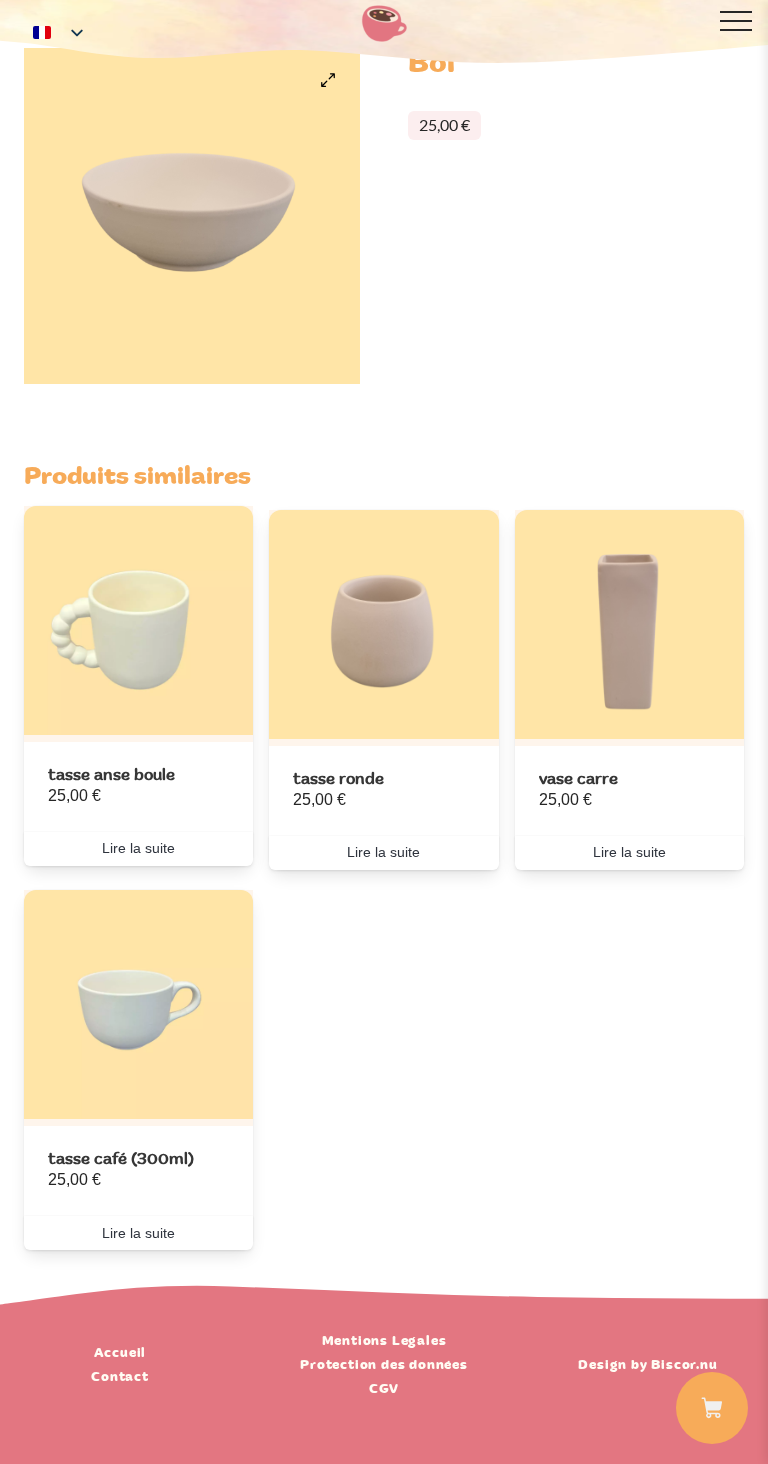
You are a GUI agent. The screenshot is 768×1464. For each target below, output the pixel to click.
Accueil (120, 1353)
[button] (328, 80)
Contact (120, 1377)
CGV (384, 1389)
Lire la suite (138, 848)
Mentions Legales (384, 1341)
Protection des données (384, 1365)
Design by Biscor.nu (647, 1365)
